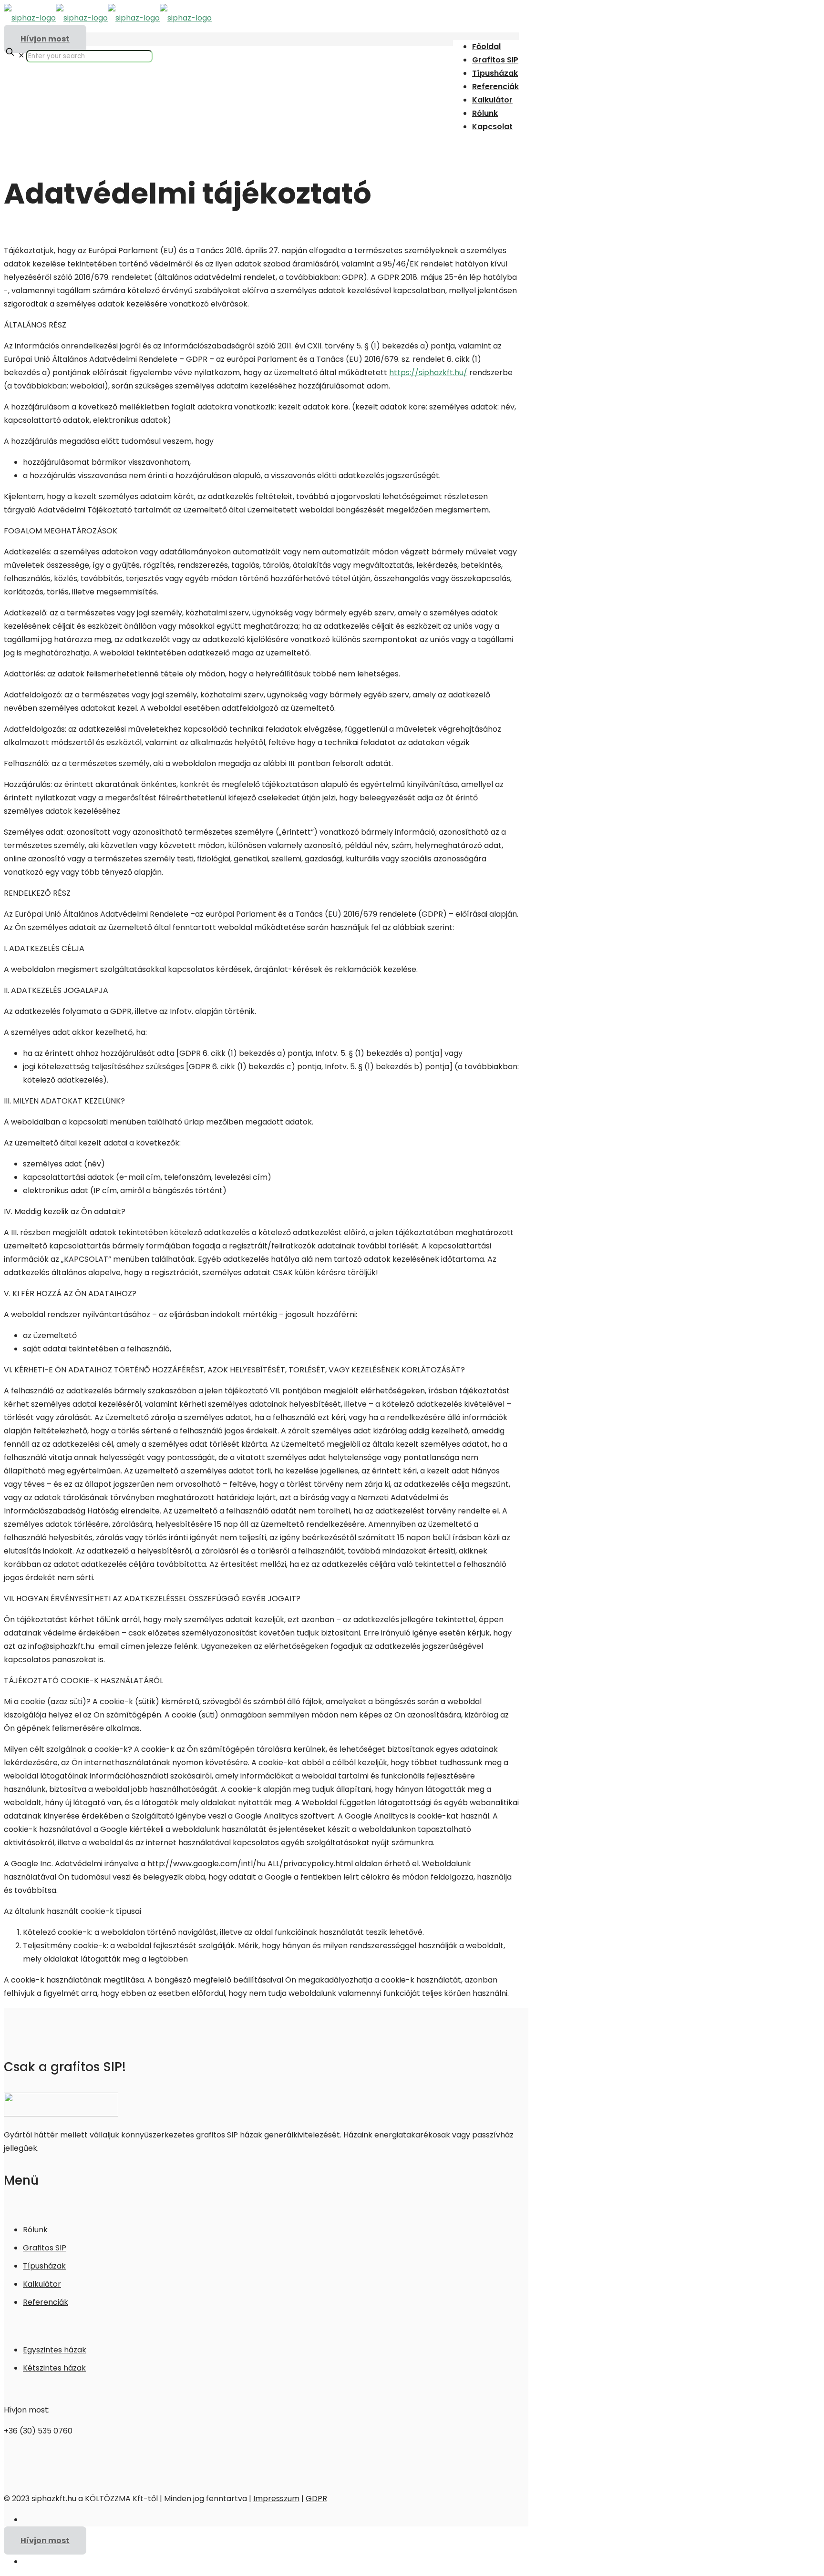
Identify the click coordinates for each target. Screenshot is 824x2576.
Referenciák (46, 2302)
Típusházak (44, 2266)
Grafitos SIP (45, 2248)
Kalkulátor (42, 2284)
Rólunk (35, 2230)
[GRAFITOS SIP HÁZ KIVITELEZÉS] (108, 18)
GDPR (316, 2499)
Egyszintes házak (55, 2350)
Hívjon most (45, 39)
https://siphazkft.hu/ (428, 373)
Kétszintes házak (54, 2368)
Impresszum (276, 2499)
